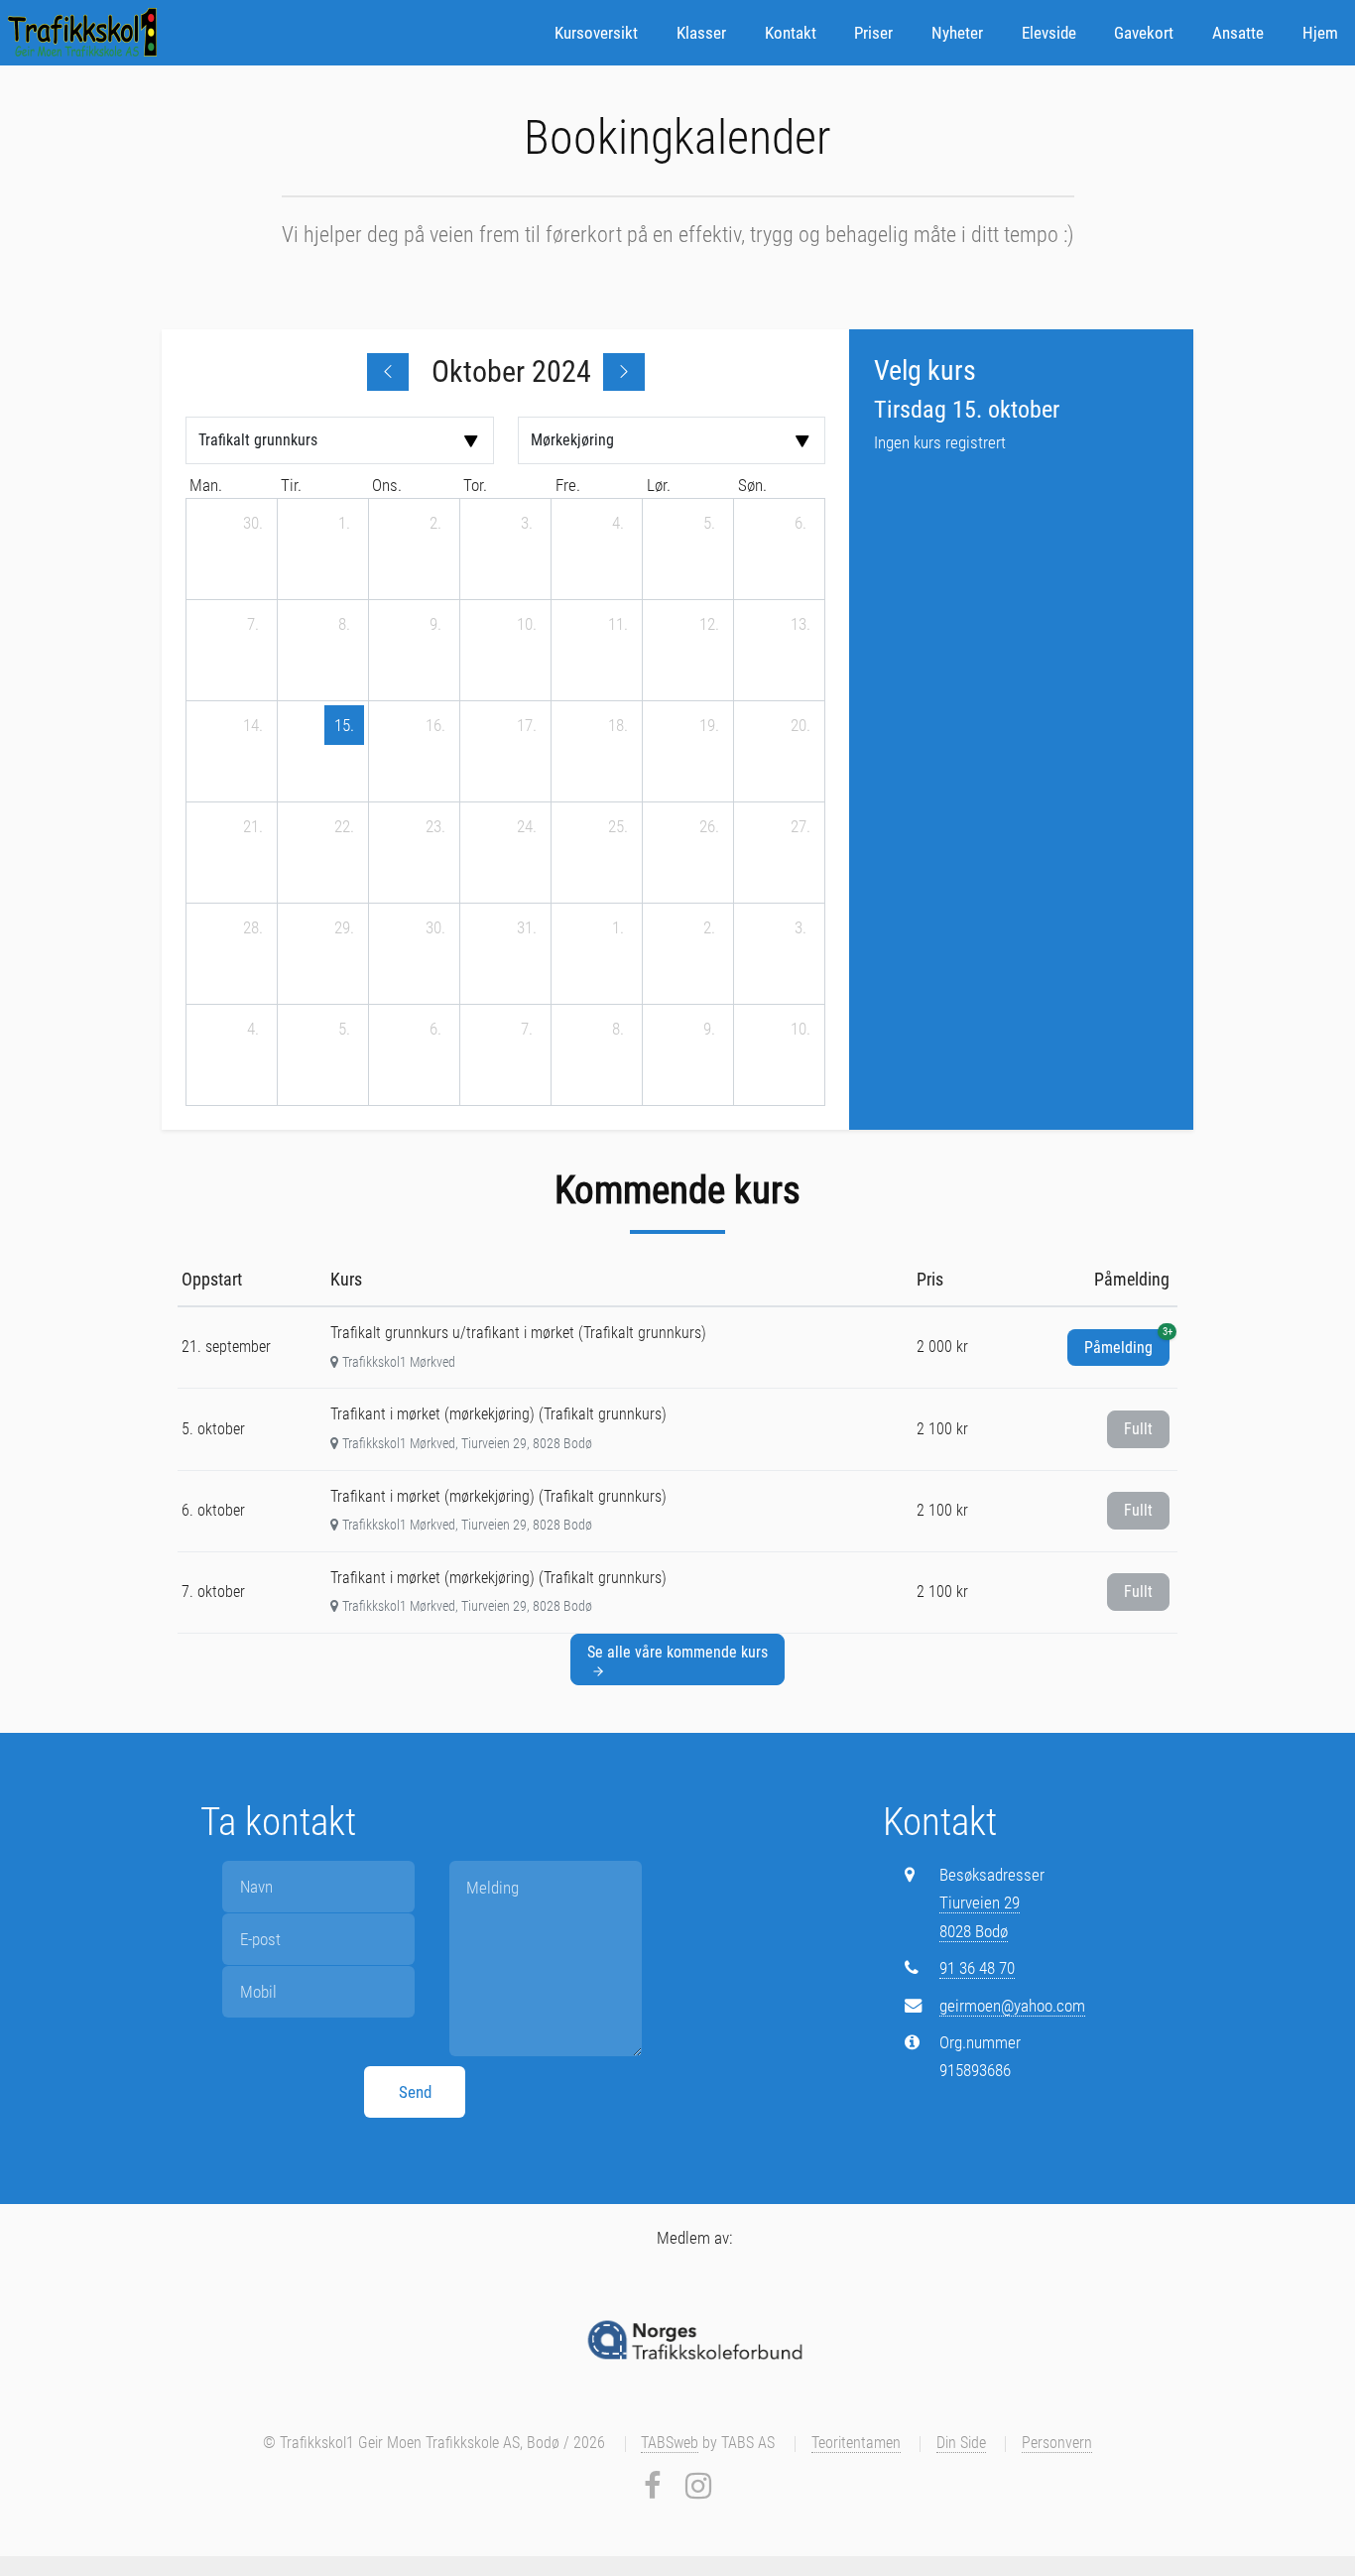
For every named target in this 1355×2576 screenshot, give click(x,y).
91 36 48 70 (977, 1968)
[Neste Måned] (624, 372)
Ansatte (1238, 33)
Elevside (1049, 33)
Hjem (1320, 33)
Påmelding (1127, 1343)
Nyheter (957, 33)
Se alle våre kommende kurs (677, 1652)
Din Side (961, 2443)
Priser (873, 33)
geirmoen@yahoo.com (1012, 2006)
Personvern (1057, 2443)
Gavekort (1144, 33)
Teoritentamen (856, 2443)
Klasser (701, 33)
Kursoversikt (596, 33)
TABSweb (670, 2443)
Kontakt (791, 33)
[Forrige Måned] (388, 372)
